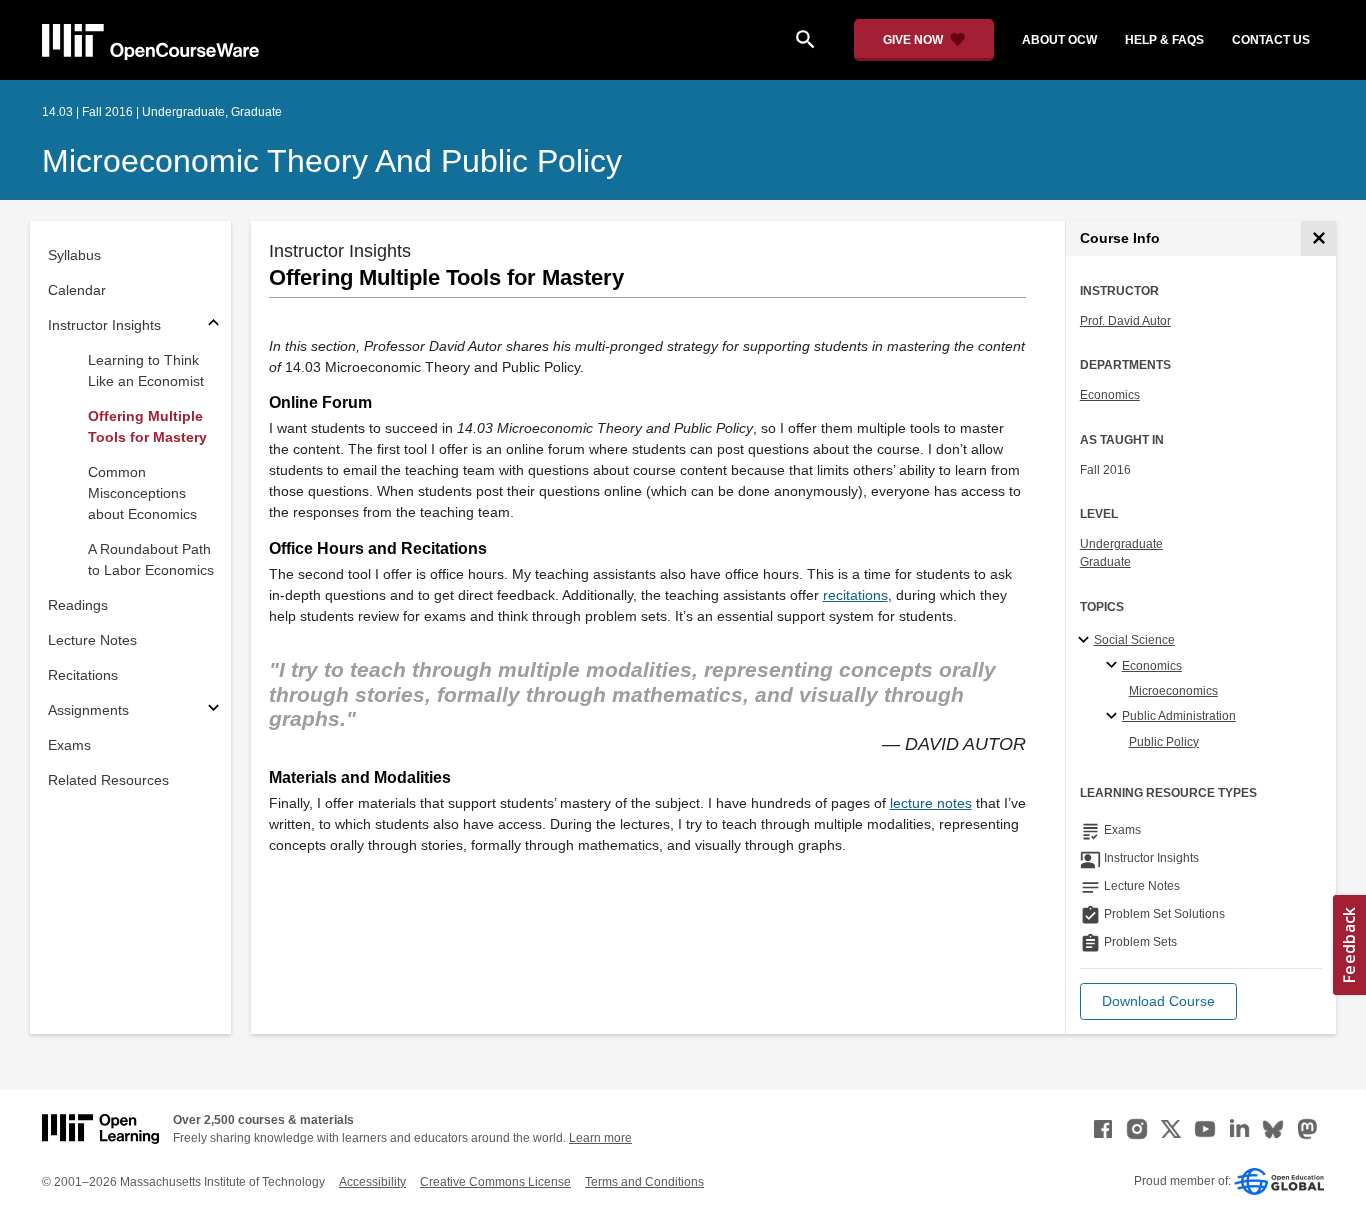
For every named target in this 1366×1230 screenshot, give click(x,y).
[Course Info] (1318, 238)
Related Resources (108, 780)
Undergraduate (1121, 544)
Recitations (83, 675)
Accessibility (372, 1182)
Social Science (1134, 640)
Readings (78, 605)
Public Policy (1164, 742)
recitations (855, 595)
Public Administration (1179, 716)
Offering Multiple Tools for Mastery (147, 426)
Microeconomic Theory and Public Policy (332, 161)
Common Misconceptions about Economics (142, 493)
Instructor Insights (104, 325)
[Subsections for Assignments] (213, 710)
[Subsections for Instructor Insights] (213, 325)
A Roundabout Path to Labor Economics (151, 559)
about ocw (1059, 40)
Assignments (88, 710)
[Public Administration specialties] (1114, 717)
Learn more (600, 1138)
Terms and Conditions (644, 1182)
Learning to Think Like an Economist (146, 370)
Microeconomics (1173, 691)
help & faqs (1164, 40)
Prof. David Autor (1125, 321)
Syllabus (74, 255)
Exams (69, 745)
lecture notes (931, 803)
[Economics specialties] (1114, 666)
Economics (1110, 395)
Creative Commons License (495, 1182)
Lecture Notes (92, 640)
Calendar (77, 290)
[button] (1158, 1001)
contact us (1271, 40)
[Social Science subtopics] (1086, 641)
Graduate (1105, 562)
